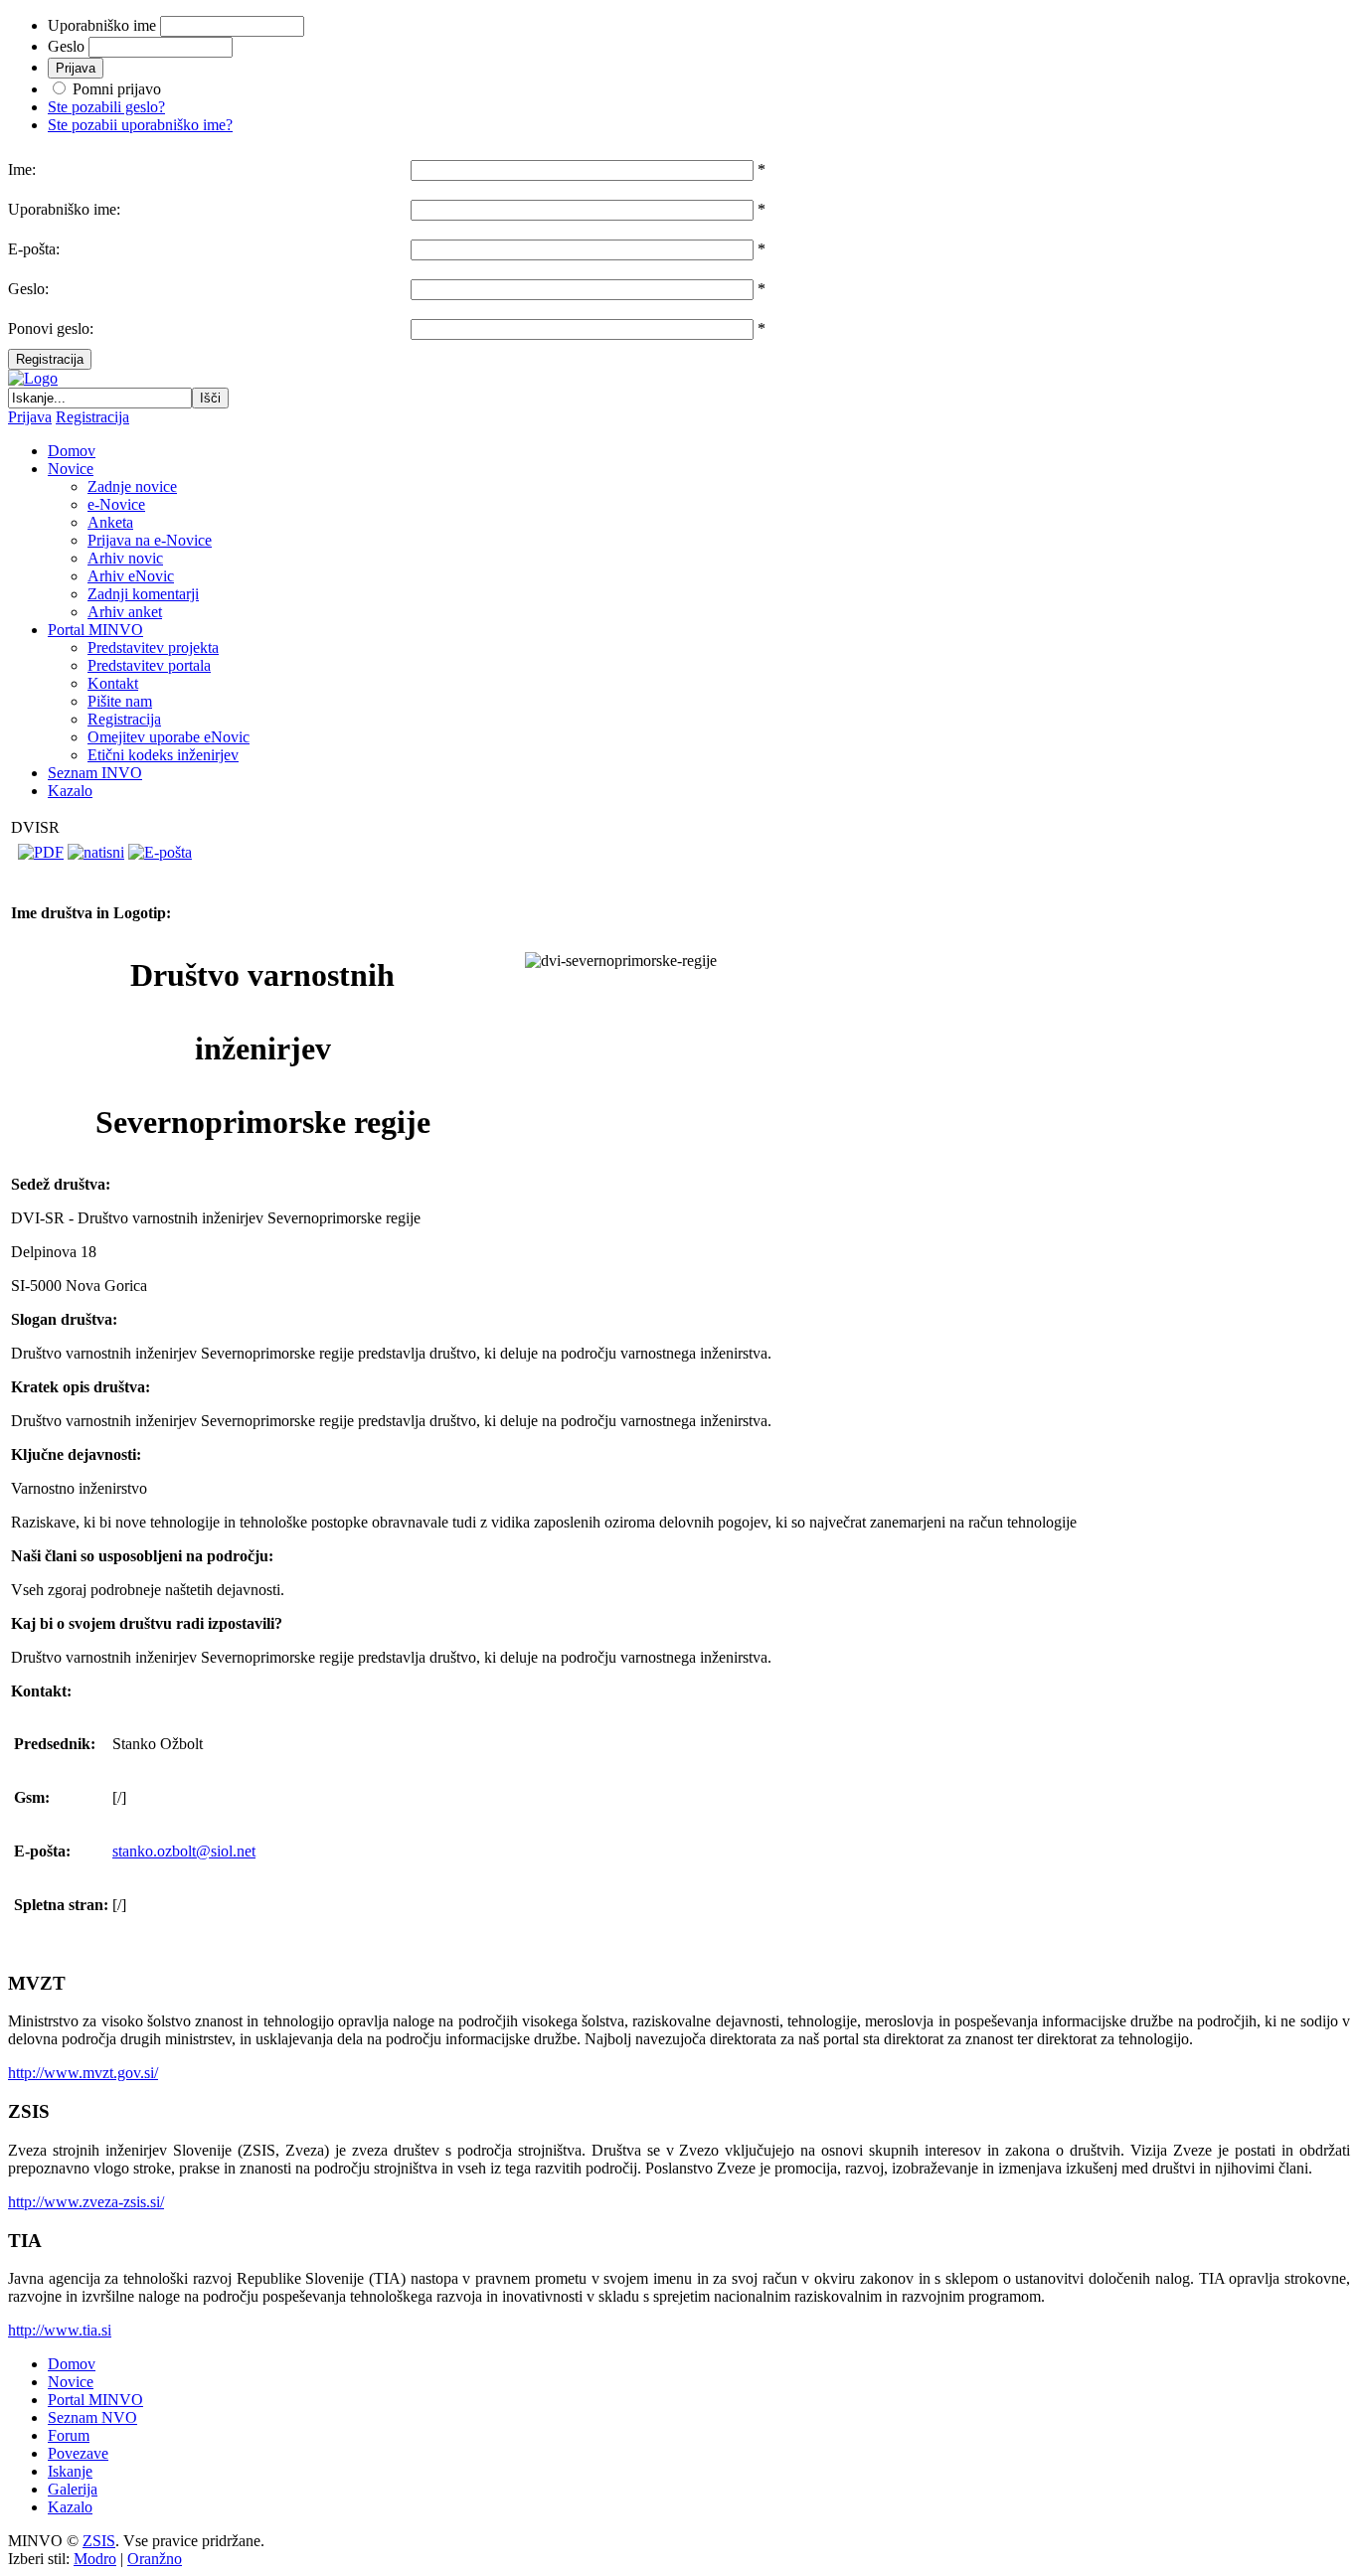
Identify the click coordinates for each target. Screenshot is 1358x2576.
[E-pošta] (160, 852)
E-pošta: (34, 249)
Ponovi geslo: (51, 328)
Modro (95, 2559)
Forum (69, 2435)
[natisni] (96, 852)
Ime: (22, 169)
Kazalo (70, 2507)
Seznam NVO (92, 2417)
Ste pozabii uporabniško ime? (140, 125)
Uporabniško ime (102, 25)
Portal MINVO (95, 2400)
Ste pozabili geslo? (106, 107)
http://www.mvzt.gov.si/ (83, 2073)
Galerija (73, 2489)
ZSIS (99, 2541)
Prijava (30, 417)
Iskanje (70, 2471)
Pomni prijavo (117, 89)
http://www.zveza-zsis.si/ (86, 2202)
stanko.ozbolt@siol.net (184, 1851)
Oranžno (155, 2559)
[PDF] (41, 852)
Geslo (66, 46)
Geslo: (28, 289)
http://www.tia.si (60, 2330)
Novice (71, 2382)
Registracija (50, 359)
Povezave (78, 2453)
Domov (72, 2364)
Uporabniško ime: (64, 209)
